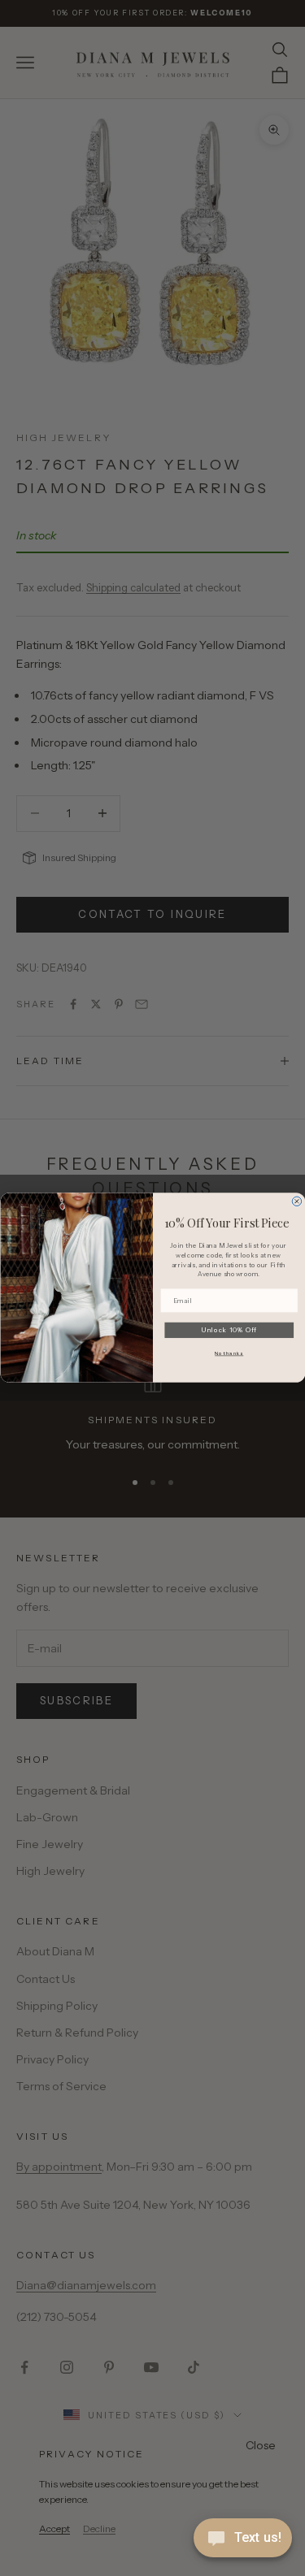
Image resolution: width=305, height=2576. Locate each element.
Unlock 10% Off (229, 1331)
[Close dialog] (297, 1201)
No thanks (229, 1354)
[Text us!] (243, 2539)
